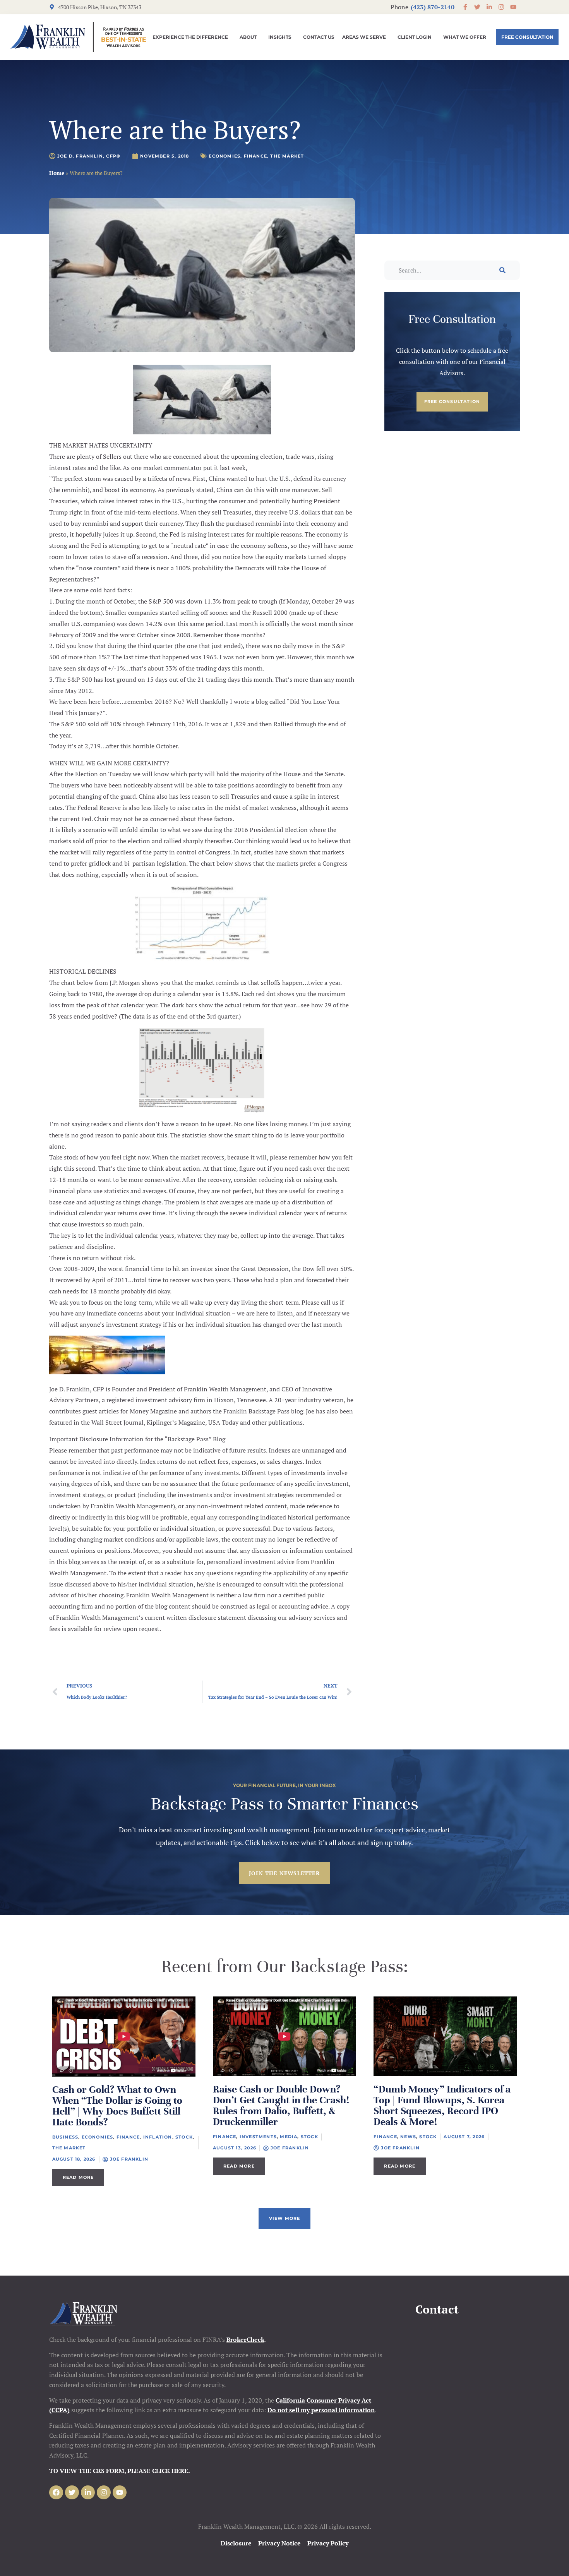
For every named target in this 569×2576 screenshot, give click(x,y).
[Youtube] (120, 2492)
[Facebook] (56, 2492)
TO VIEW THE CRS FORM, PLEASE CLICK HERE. (120, 2471)
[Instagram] (104, 2492)
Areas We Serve (364, 37)
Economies (225, 156)
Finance (255, 156)
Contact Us (319, 37)
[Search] (502, 270)
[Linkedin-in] (88, 2492)
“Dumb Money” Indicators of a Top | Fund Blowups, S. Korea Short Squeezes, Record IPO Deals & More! (442, 2105)
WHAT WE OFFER (465, 37)
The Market (287, 156)
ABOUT (248, 37)
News (408, 2137)
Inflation (158, 2137)
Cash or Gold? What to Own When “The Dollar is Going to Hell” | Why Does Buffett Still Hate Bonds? (117, 2106)
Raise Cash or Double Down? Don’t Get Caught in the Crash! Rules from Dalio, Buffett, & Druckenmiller (281, 2105)
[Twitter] (72, 2492)
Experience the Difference (190, 37)
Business (65, 2137)
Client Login (415, 37)
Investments (258, 2137)
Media (289, 2137)
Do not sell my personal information (321, 2410)
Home (57, 173)
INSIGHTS (280, 37)
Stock (184, 2137)
